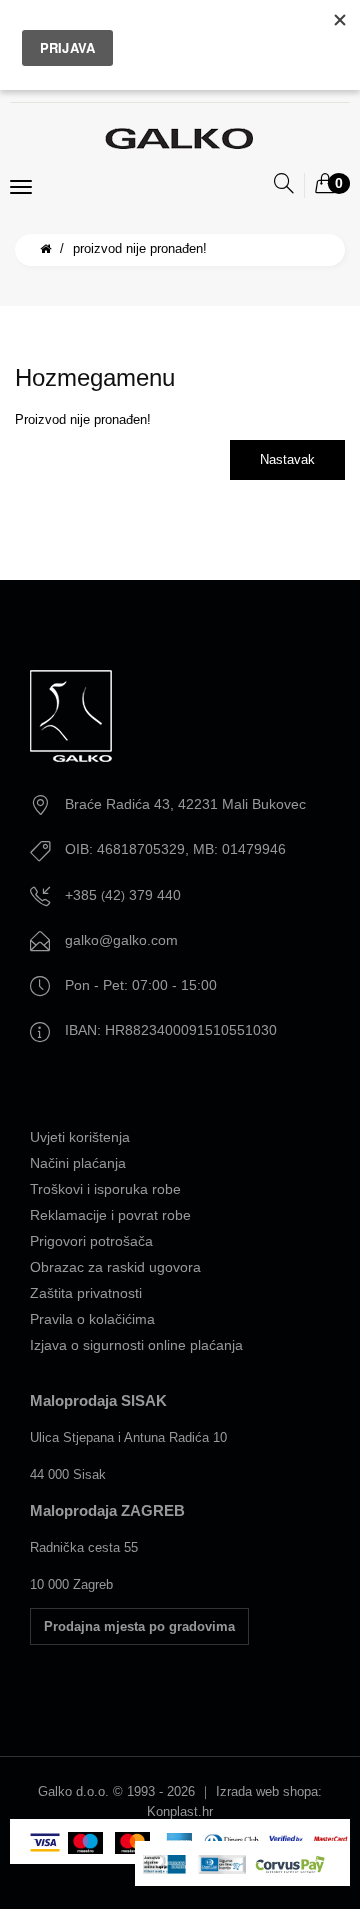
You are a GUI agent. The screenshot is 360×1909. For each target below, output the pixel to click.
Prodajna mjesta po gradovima (139, 1626)
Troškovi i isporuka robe (105, 1189)
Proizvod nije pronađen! (140, 248)
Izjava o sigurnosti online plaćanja (136, 1345)
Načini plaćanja (78, 1163)
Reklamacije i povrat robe (110, 1215)
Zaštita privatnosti (86, 1293)
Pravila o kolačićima (92, 1319)
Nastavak (287, 459)
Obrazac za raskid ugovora (115, 1267)
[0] (325, 185)
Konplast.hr (180, 1811)
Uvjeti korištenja (80, 1137)
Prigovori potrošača (91, 1241)
